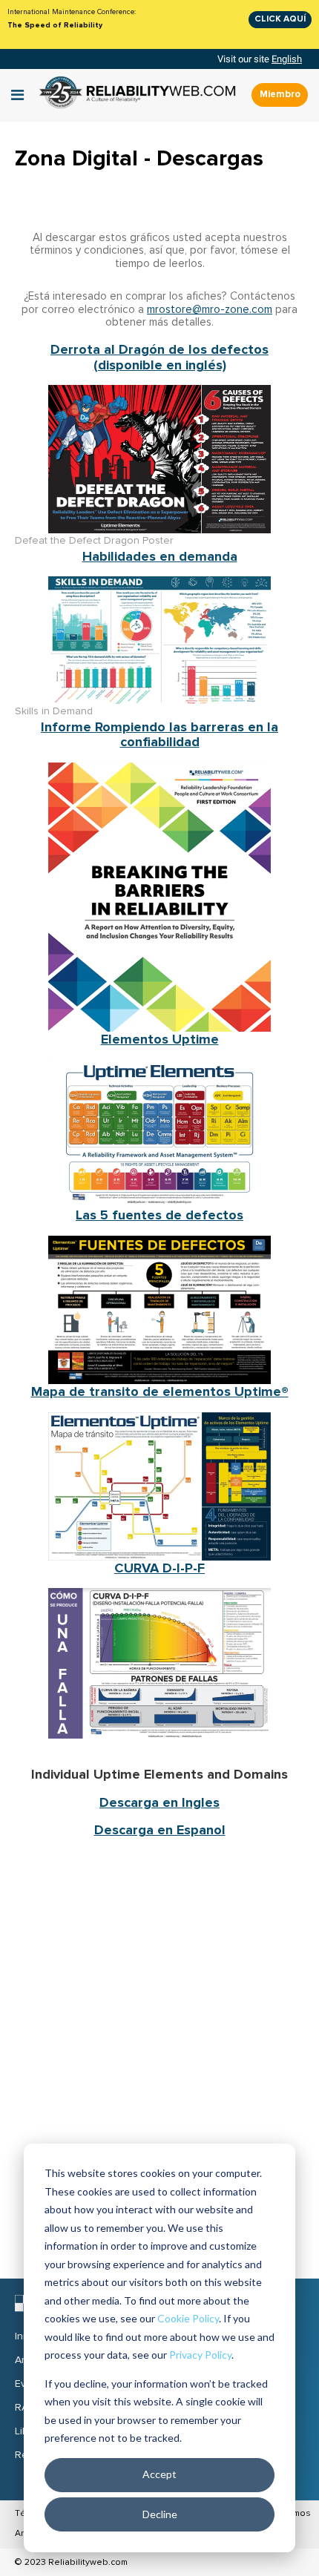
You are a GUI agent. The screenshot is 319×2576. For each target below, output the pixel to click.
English (287, 59)
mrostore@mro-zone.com (210, 310)
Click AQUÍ (280, 19)
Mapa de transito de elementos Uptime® (160, 1391)
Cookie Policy (188, 2318)
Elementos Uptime (160, 1039)
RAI (23, 2408)
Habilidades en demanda (160, 556)
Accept (159, 2474)
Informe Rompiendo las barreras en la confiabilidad (159, 735)
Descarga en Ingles (159, 1802)
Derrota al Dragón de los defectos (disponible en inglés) (159, 357)
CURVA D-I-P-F (159, 1568)
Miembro (280, 94)
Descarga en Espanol (160, 1830)
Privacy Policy (200, 2355)
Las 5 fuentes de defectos (159, 1215)
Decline (160, 2514)
